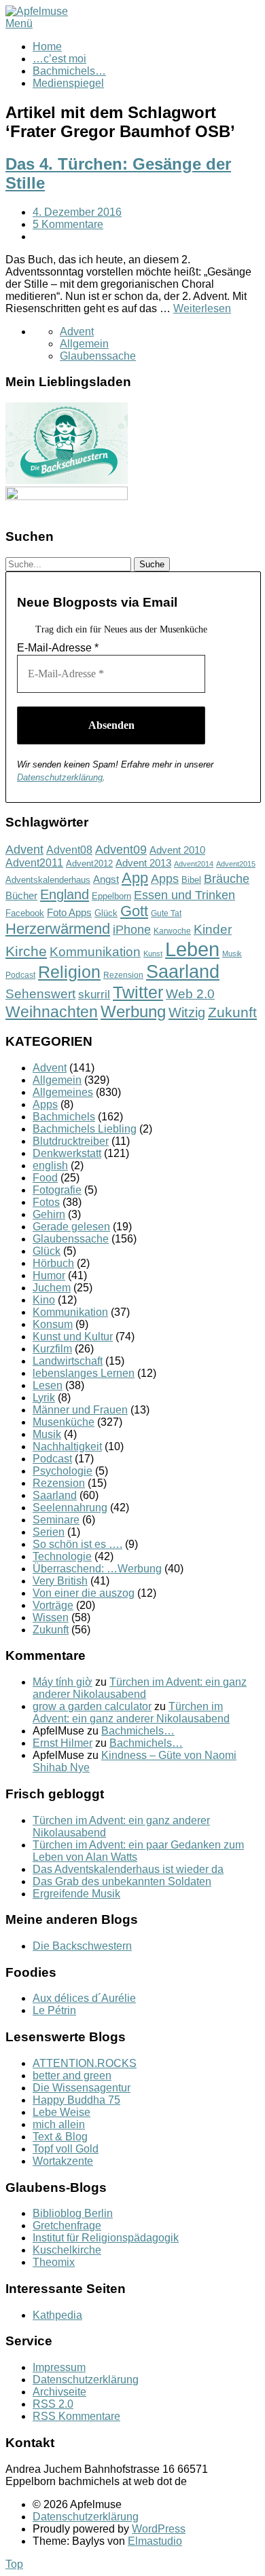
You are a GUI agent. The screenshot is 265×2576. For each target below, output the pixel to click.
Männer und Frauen (80, 1410)
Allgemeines (63, 1092)
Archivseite (59, 2392)
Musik (232, 953)
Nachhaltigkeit (67, 1446)
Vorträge (53, 1605)
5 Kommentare (68, 224)
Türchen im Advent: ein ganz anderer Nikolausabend (140, 1688)
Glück (106, 913)
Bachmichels (64, 1117)
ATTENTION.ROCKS (85, 2063)
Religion (69, 972)
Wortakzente (63, 2161)
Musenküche (64, 1422)
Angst (106, 879)
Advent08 (69, 850)
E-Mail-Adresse (58, 648)
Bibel (191, 880)
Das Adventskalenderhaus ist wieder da (128, 1869)
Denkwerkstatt (67, 1153)
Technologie (62, 1556)
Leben (192, 949)
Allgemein (84, 344)
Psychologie (63, 1471)
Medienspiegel (68, 83)
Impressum (59, 2367)
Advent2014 (194, 864)
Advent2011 (34, 863)
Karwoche (172, 931)
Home (47, 46)
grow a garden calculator (92, 1706)
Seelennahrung (70, 1508)
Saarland (183, 971)
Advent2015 (236, 864)
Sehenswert (40, 994)
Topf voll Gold (66, 2149)
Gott (134, 911)
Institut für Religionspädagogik (106, 2238)
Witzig (187, 1012)
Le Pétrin (54, 2010)
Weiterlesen (202, 308)
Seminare (56, 1520)
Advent (77, 332)
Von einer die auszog (84, 1593)
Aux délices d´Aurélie (84, 1998)
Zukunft (232, 1012)
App (135, 878)
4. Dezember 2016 (77, 212)
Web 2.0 (190, 994)
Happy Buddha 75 (76, 2100)
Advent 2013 (143, 863)
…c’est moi (59, 59)
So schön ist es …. (77, 1544)
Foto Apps (69, 913)
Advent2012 (89, 864)
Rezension (123, 975)
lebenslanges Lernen (84, 1373)
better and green (72, 2076)
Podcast (20, 975)
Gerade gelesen (71, 1227)
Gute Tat (166, 913)
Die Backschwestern (82, 1946)
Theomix (54, 2262)
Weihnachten (52, 1012)
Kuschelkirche (67, 2250)
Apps (165, 879)
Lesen (48, 1385)
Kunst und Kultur (73, 1337)
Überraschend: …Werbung (97, 1569)
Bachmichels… (69, 71)
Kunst (153, 953)
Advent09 (121, 850)
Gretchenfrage (67, 2225)
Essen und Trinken (184, 895)
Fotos (46, 1202)
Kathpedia (57, 2315)
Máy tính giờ (63, 1682)
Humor (49, 1275)
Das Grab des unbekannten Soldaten (122, 1881)
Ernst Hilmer (63, 1743)
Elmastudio (155, 2541)
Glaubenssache (98, 356)
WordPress (159, 2529)
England (65, 894)
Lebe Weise (61, 2112)
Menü (19, 23)
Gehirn (49, 1214)
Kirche (26, 951)
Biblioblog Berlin (73, 2213)
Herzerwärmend (58, 929)
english (50, 1166)
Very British (60, 1581)
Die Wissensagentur (82, 2088)
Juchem (52, 1288)
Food (45, 1178)
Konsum (53, 1324)
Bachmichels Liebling (85, 1129)
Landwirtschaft (68, 1361)
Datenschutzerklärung (60, 777)
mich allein (59, 2124)
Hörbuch (53, 1263)
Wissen (51, 1617)
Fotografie (57, 1190)
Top (14, 2564)
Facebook (25, 913)
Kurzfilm (52, 1349)
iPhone (132, 930)
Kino (44, 1300)
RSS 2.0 (53, 2404)
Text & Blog (60, 2137)
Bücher (21, 895)
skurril (94, 995)
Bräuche (227, 879)
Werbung (133, 1011)
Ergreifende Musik (76, 1894)
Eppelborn (111, 896)
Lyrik (44, 1398)
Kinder (213, 929)
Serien (49, 1532)
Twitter (138, 992)
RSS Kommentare (76, 2416)
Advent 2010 (177, 850)
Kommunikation (95, 952)
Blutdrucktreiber (71, 1141)
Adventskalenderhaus (48, 880)
